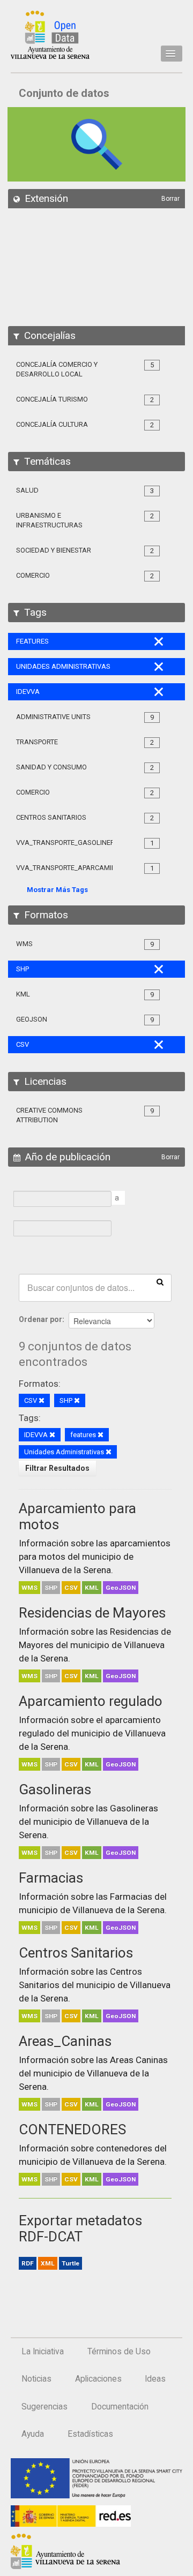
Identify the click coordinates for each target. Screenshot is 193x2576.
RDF (28, 2263)
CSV (71, 1588)
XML (48, 2263)
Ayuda (33, 2434)
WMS (29, 1588)
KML (92, 1588)
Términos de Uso (119, 2352)
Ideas (155, 2379)
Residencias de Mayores (92, 1613)
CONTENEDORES (72, 2129)
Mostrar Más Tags (57, 890)
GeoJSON (121, 1588)
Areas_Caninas (65, 2041)
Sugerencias (44, 2407)
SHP (51, 1588)
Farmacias (51, 1878)
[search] (160, 1281)
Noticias (36, 2379)
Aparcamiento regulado (91, 1701)
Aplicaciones (98, 2379)
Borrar (170, 199)
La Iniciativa (43, 2352)
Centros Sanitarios (76, 1953)
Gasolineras (55, 1789)
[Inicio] (50, 35)
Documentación (120, 2407)
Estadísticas (90, 2434)
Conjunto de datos (64, 93)
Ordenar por (40, 1319)
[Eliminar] (42, 1401)
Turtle (70, 2263)
